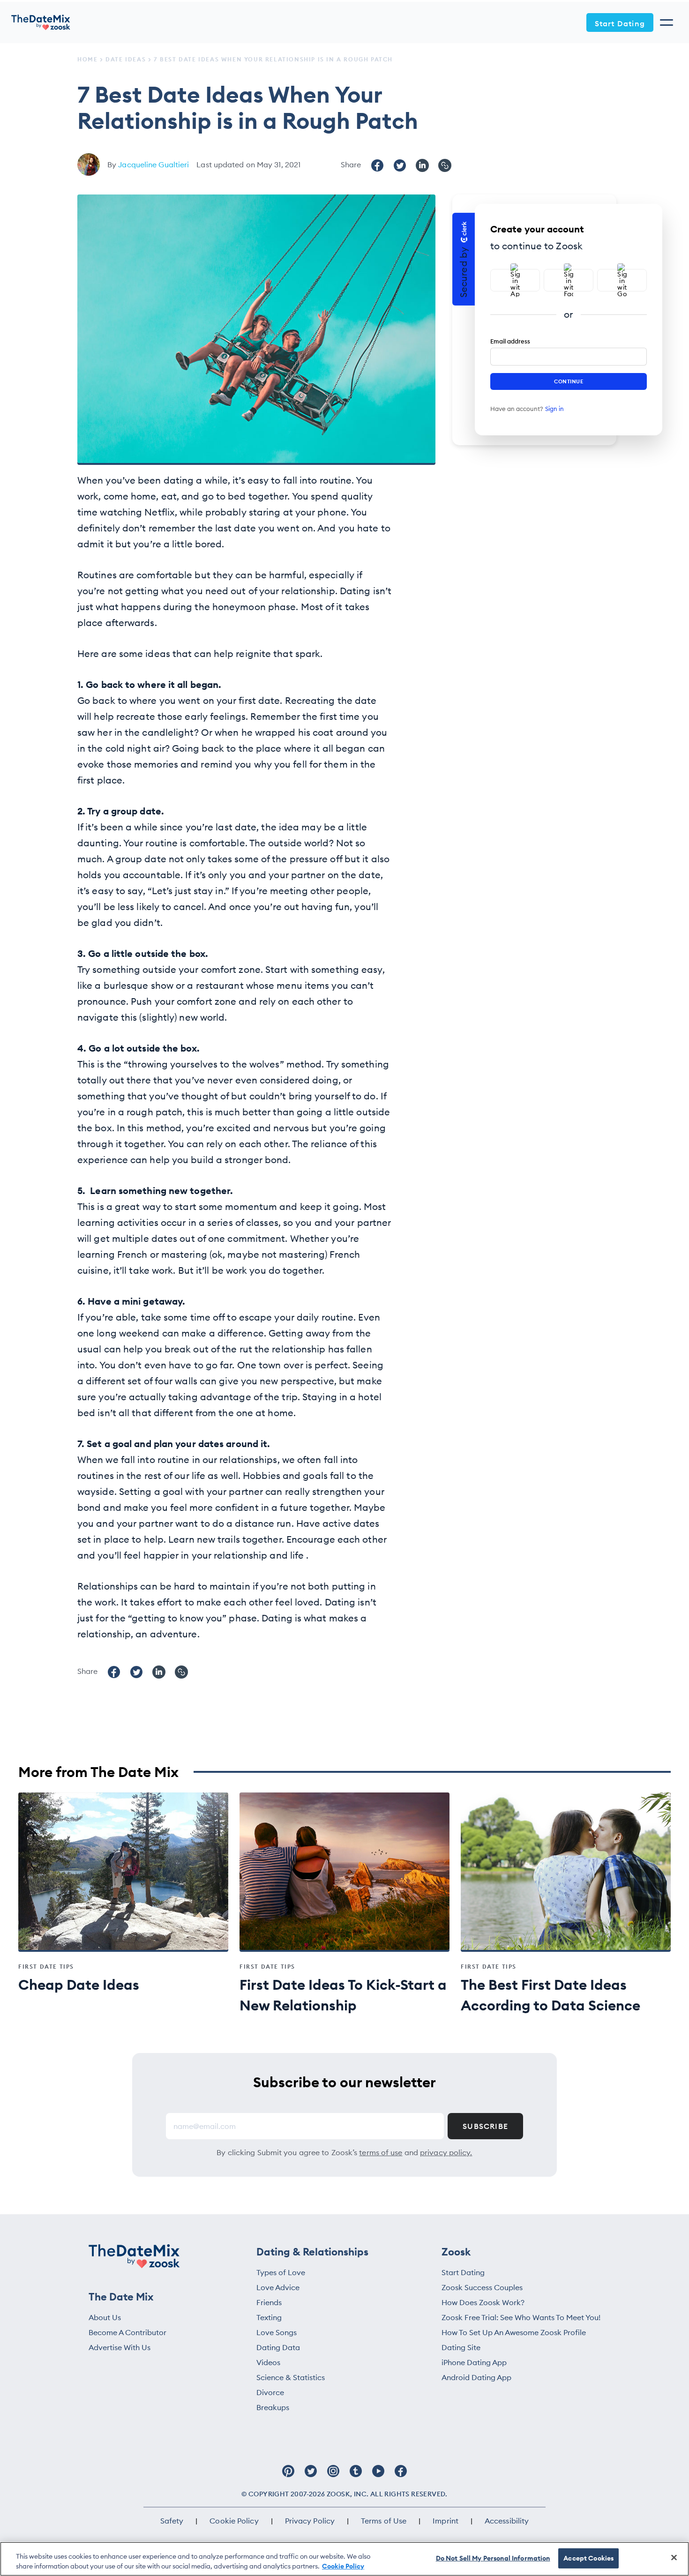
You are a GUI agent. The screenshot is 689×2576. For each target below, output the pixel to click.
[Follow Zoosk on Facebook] (401, 2476)
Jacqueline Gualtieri (154, 164)
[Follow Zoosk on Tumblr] (356, 2476)
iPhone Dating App (474, 2362)
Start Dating (620, 23)
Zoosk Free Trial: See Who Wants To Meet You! (521, 2317)
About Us (105, 2317)
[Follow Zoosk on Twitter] (311, 2476)
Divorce (270, 2392)
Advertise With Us (120, 2347)
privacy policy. (446, 2152)
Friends (269, 2302)
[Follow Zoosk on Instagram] (333, 2476)
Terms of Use (384, 2521)
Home (87, 59)
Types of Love (281, 2272)
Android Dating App (476, 2377)
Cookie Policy (234, 2521)
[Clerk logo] (464, 232)
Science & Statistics (291, 2377)
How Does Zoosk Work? (483, 2302)
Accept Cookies (588, 2558)
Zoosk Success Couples (482, 2287)
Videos (268, 2362)
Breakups (273, 2407)
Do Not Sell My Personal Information (493, 2558)
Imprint (446, 2521)
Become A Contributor (127, 2332)
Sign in (554, 409)
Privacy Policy (310, 2521)
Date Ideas (126, 59)
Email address (510, 341)
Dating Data (278, 2347)
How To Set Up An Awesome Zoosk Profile (514, 2332)
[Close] (674, 2558)
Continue (569, 381)
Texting (269, 2317)
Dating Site (461, 2347)
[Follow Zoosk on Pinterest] (288, 2476)
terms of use (381, 2152)
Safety (172, 2521)
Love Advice (278, 2287)
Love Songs (277, 2332)
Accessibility (507, 2521)
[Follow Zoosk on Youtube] (378, 2476)
